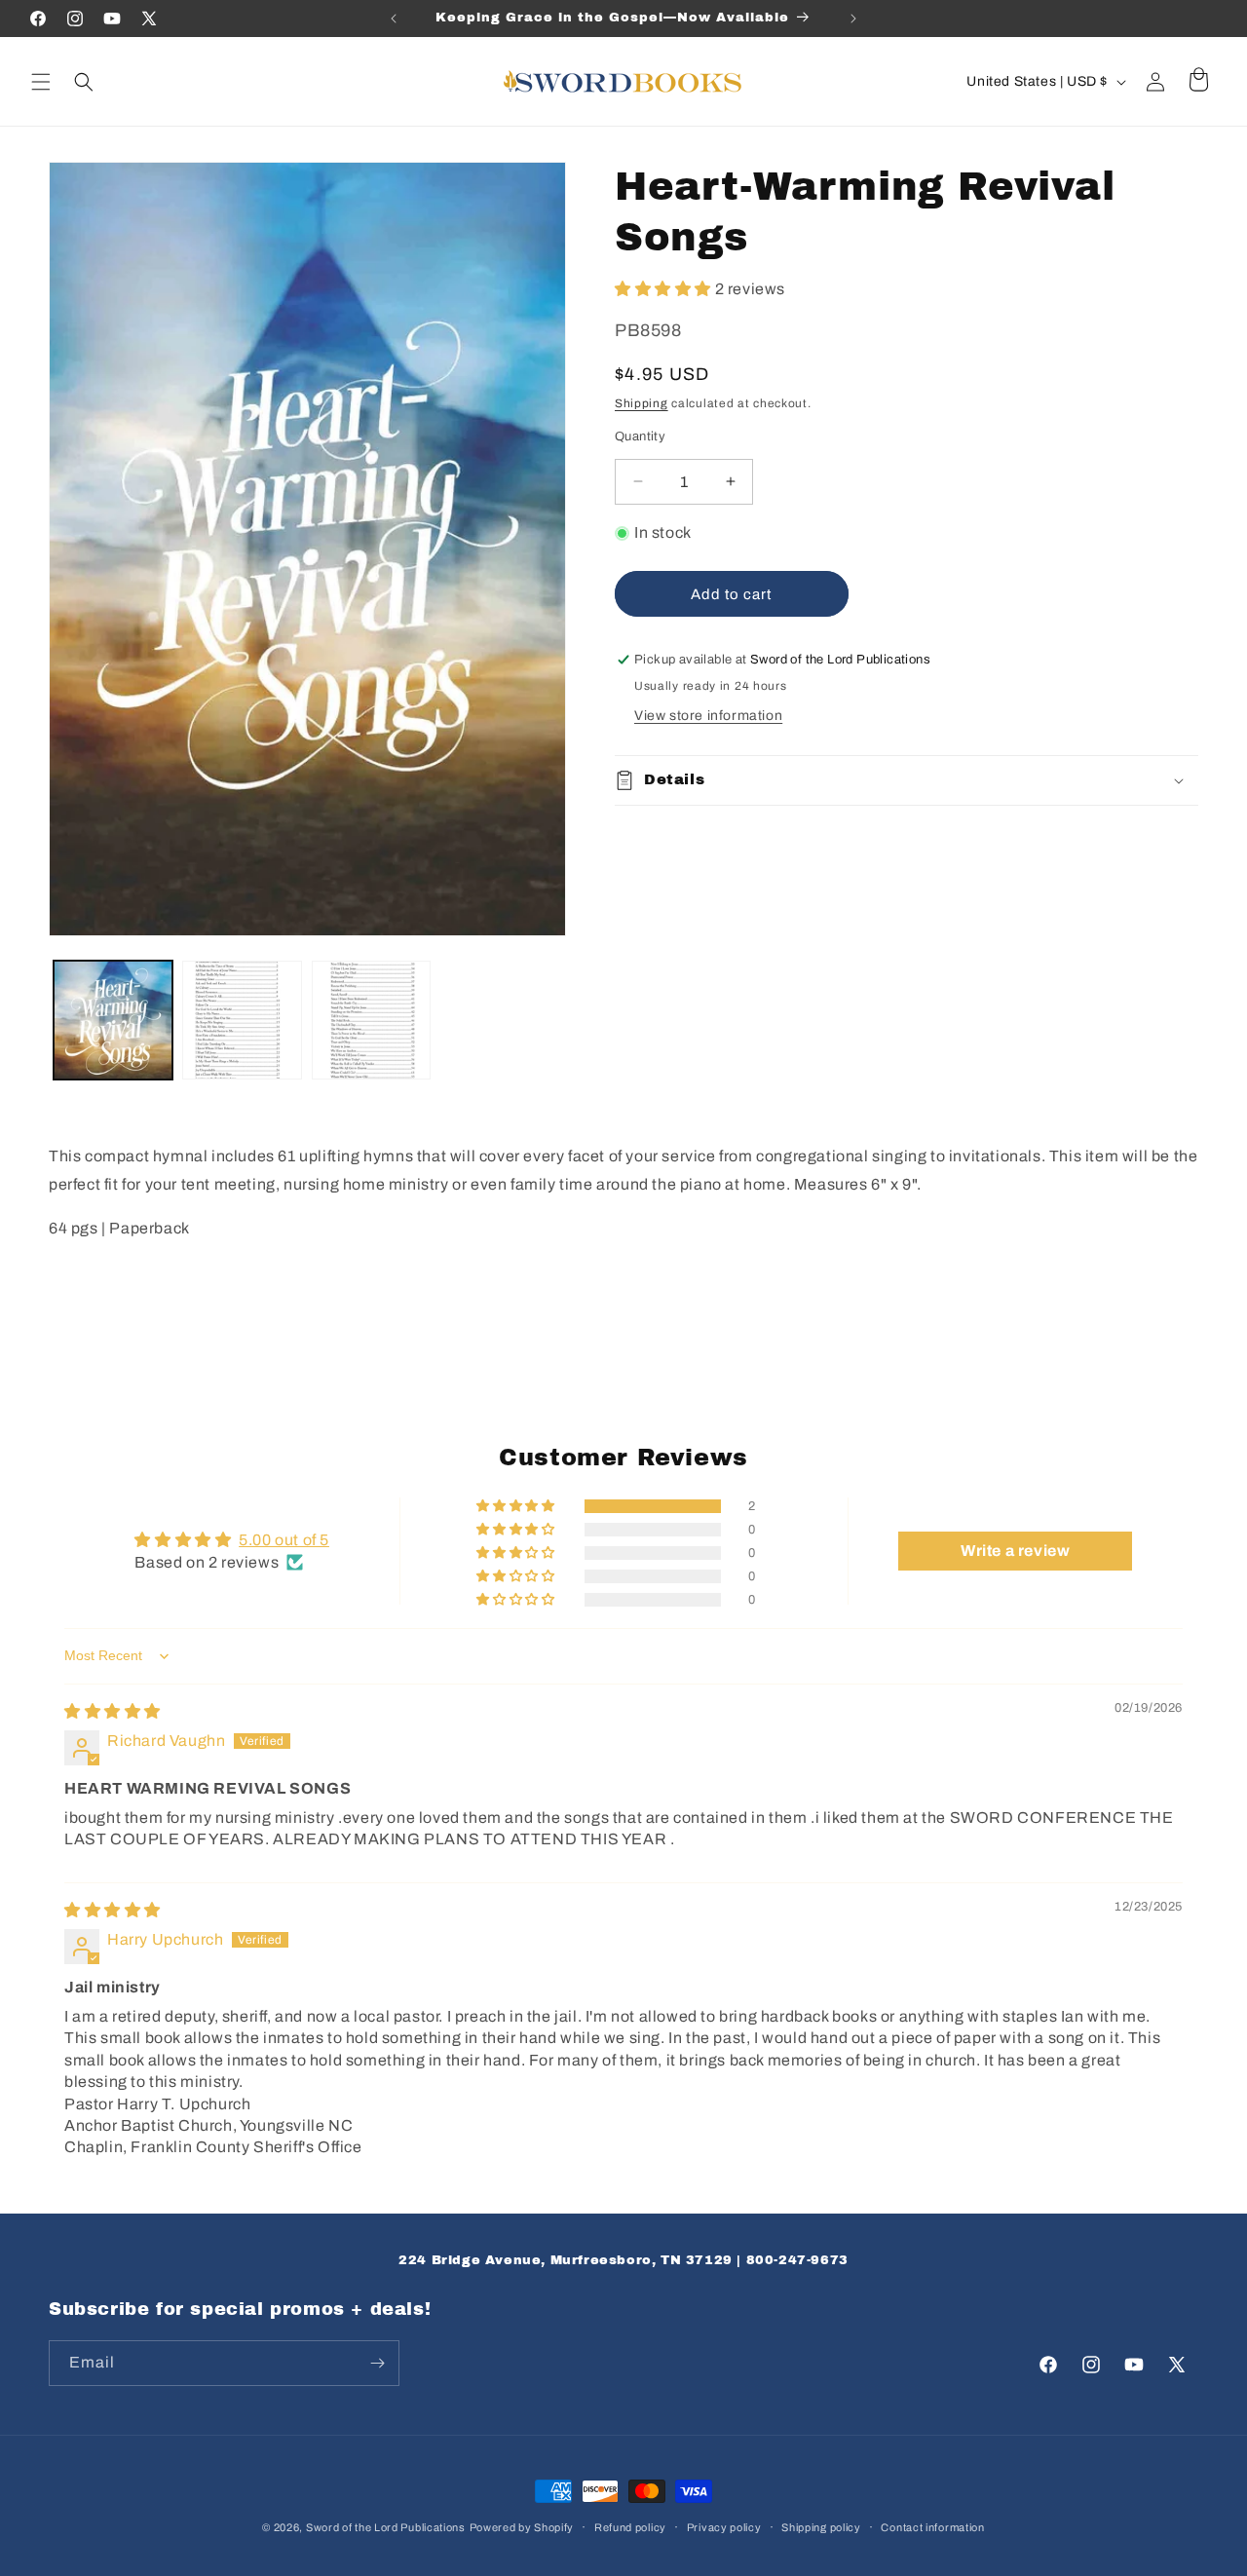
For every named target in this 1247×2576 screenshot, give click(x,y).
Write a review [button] (1015, 1551)
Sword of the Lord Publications (386, 2527)
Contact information (932, 2527)
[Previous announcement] (394, 19)
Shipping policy (821, 2527)
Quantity (640, 436)
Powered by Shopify (522, 2527)
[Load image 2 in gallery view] (242, 1020)
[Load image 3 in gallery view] (371, 1020)
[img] (113, 1711)
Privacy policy (724, 2527)
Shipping (642, 403)
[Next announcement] (853, 19)
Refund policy (630, 2527)
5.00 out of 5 (284, 1540)
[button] (41, 82)
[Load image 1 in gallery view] (113, 1020)
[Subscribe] (377, 2363)
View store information (708, 716)
